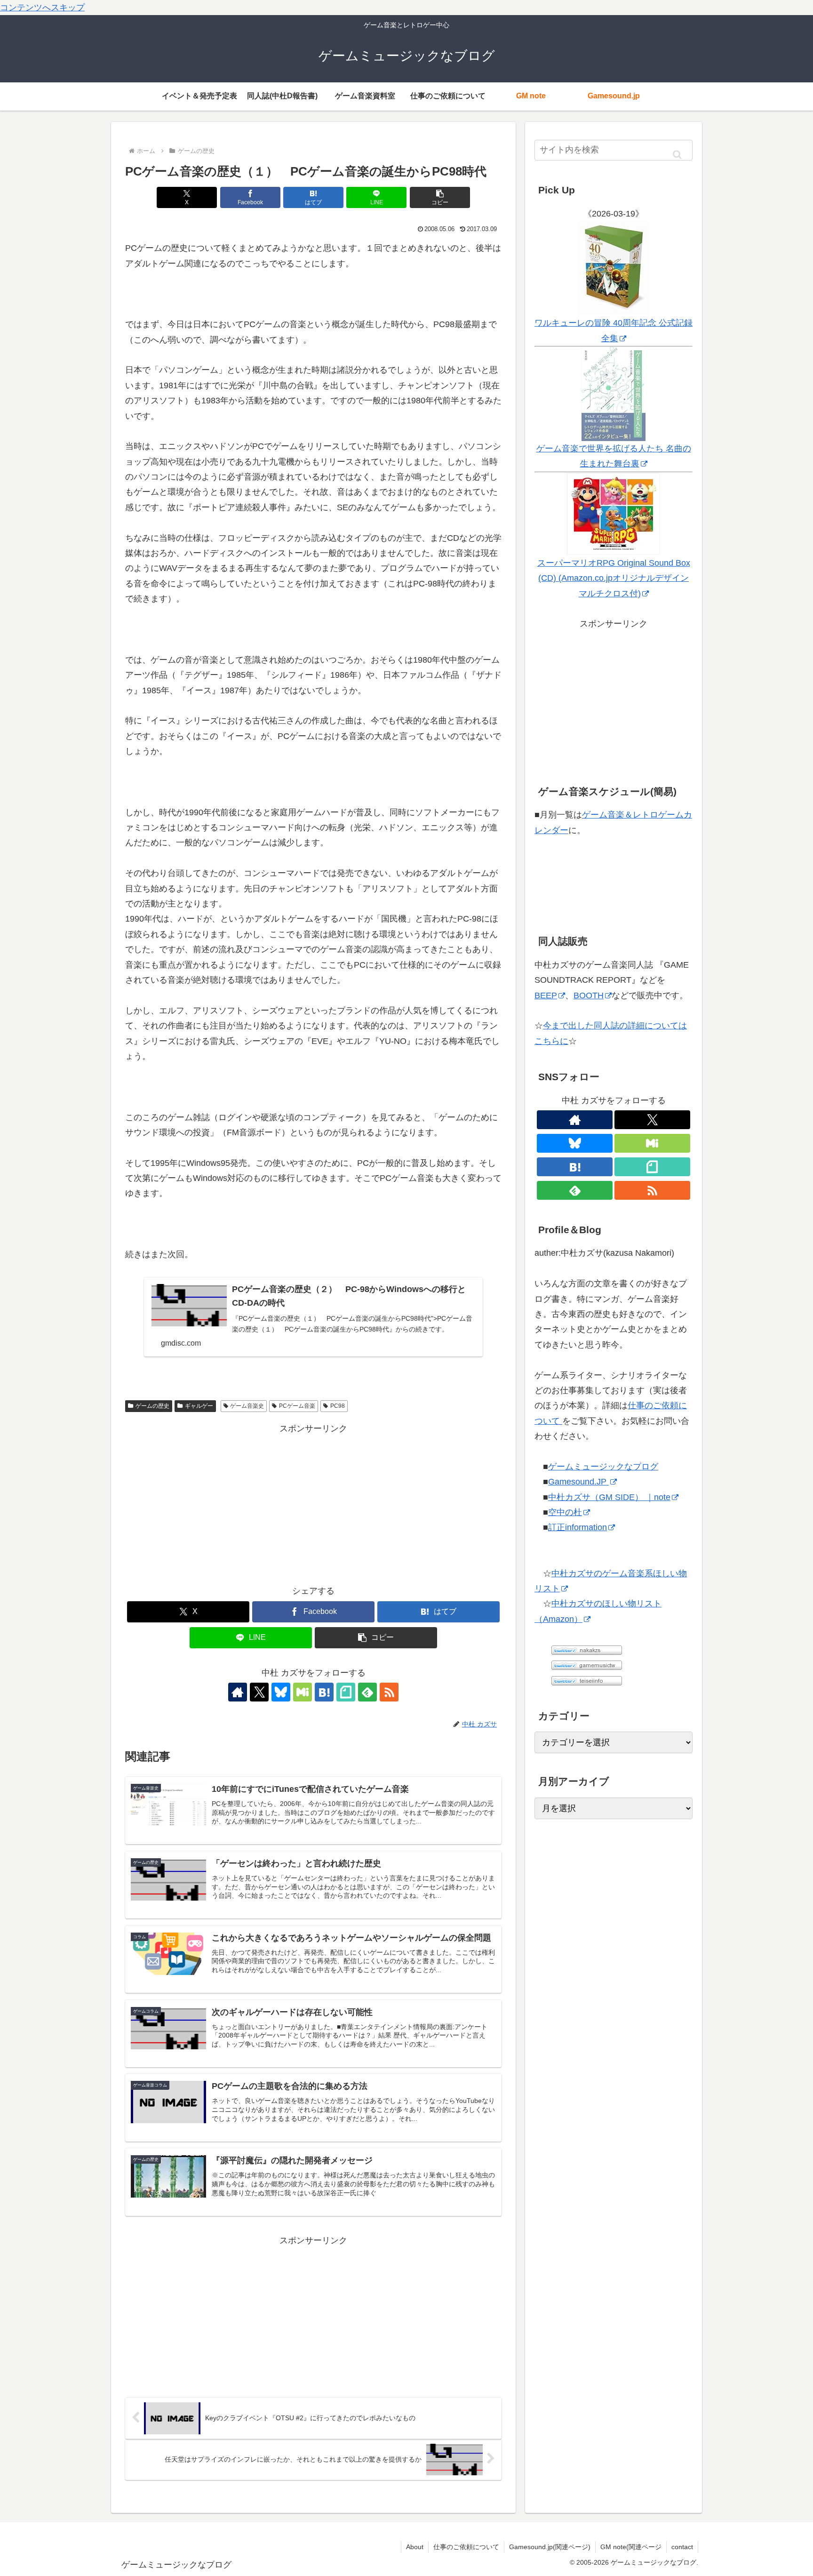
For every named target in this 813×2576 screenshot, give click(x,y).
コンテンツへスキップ (42, 8)
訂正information (578, 1527)
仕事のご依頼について (466, 2547)
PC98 (338, 1406)
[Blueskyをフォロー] (281, 1692)
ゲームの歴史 (152, 1406)
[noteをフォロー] (346, 1692)
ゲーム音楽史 (247, 1406)
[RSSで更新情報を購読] (389, 1692)
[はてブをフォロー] (324, 1692)
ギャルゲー (199, 1406)
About (415, 2547)
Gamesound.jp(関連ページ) (550, 2547)
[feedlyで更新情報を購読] (367, 1692)
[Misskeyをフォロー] (303, 1692)
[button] (440, 197)
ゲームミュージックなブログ (603, 1467)
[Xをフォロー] (259, 1692)
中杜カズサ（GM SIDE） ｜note (609, 1497)
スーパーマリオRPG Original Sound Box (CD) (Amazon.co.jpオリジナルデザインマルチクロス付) (614, 578)
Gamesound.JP (578, 1482)
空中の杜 (565, 1512)
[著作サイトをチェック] (238, 1692)
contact (682, 2547)
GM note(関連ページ (631, 2547)
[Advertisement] (313, 1502)
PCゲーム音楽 (297, 1406)
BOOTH (589, 995)
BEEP (546, 995)
